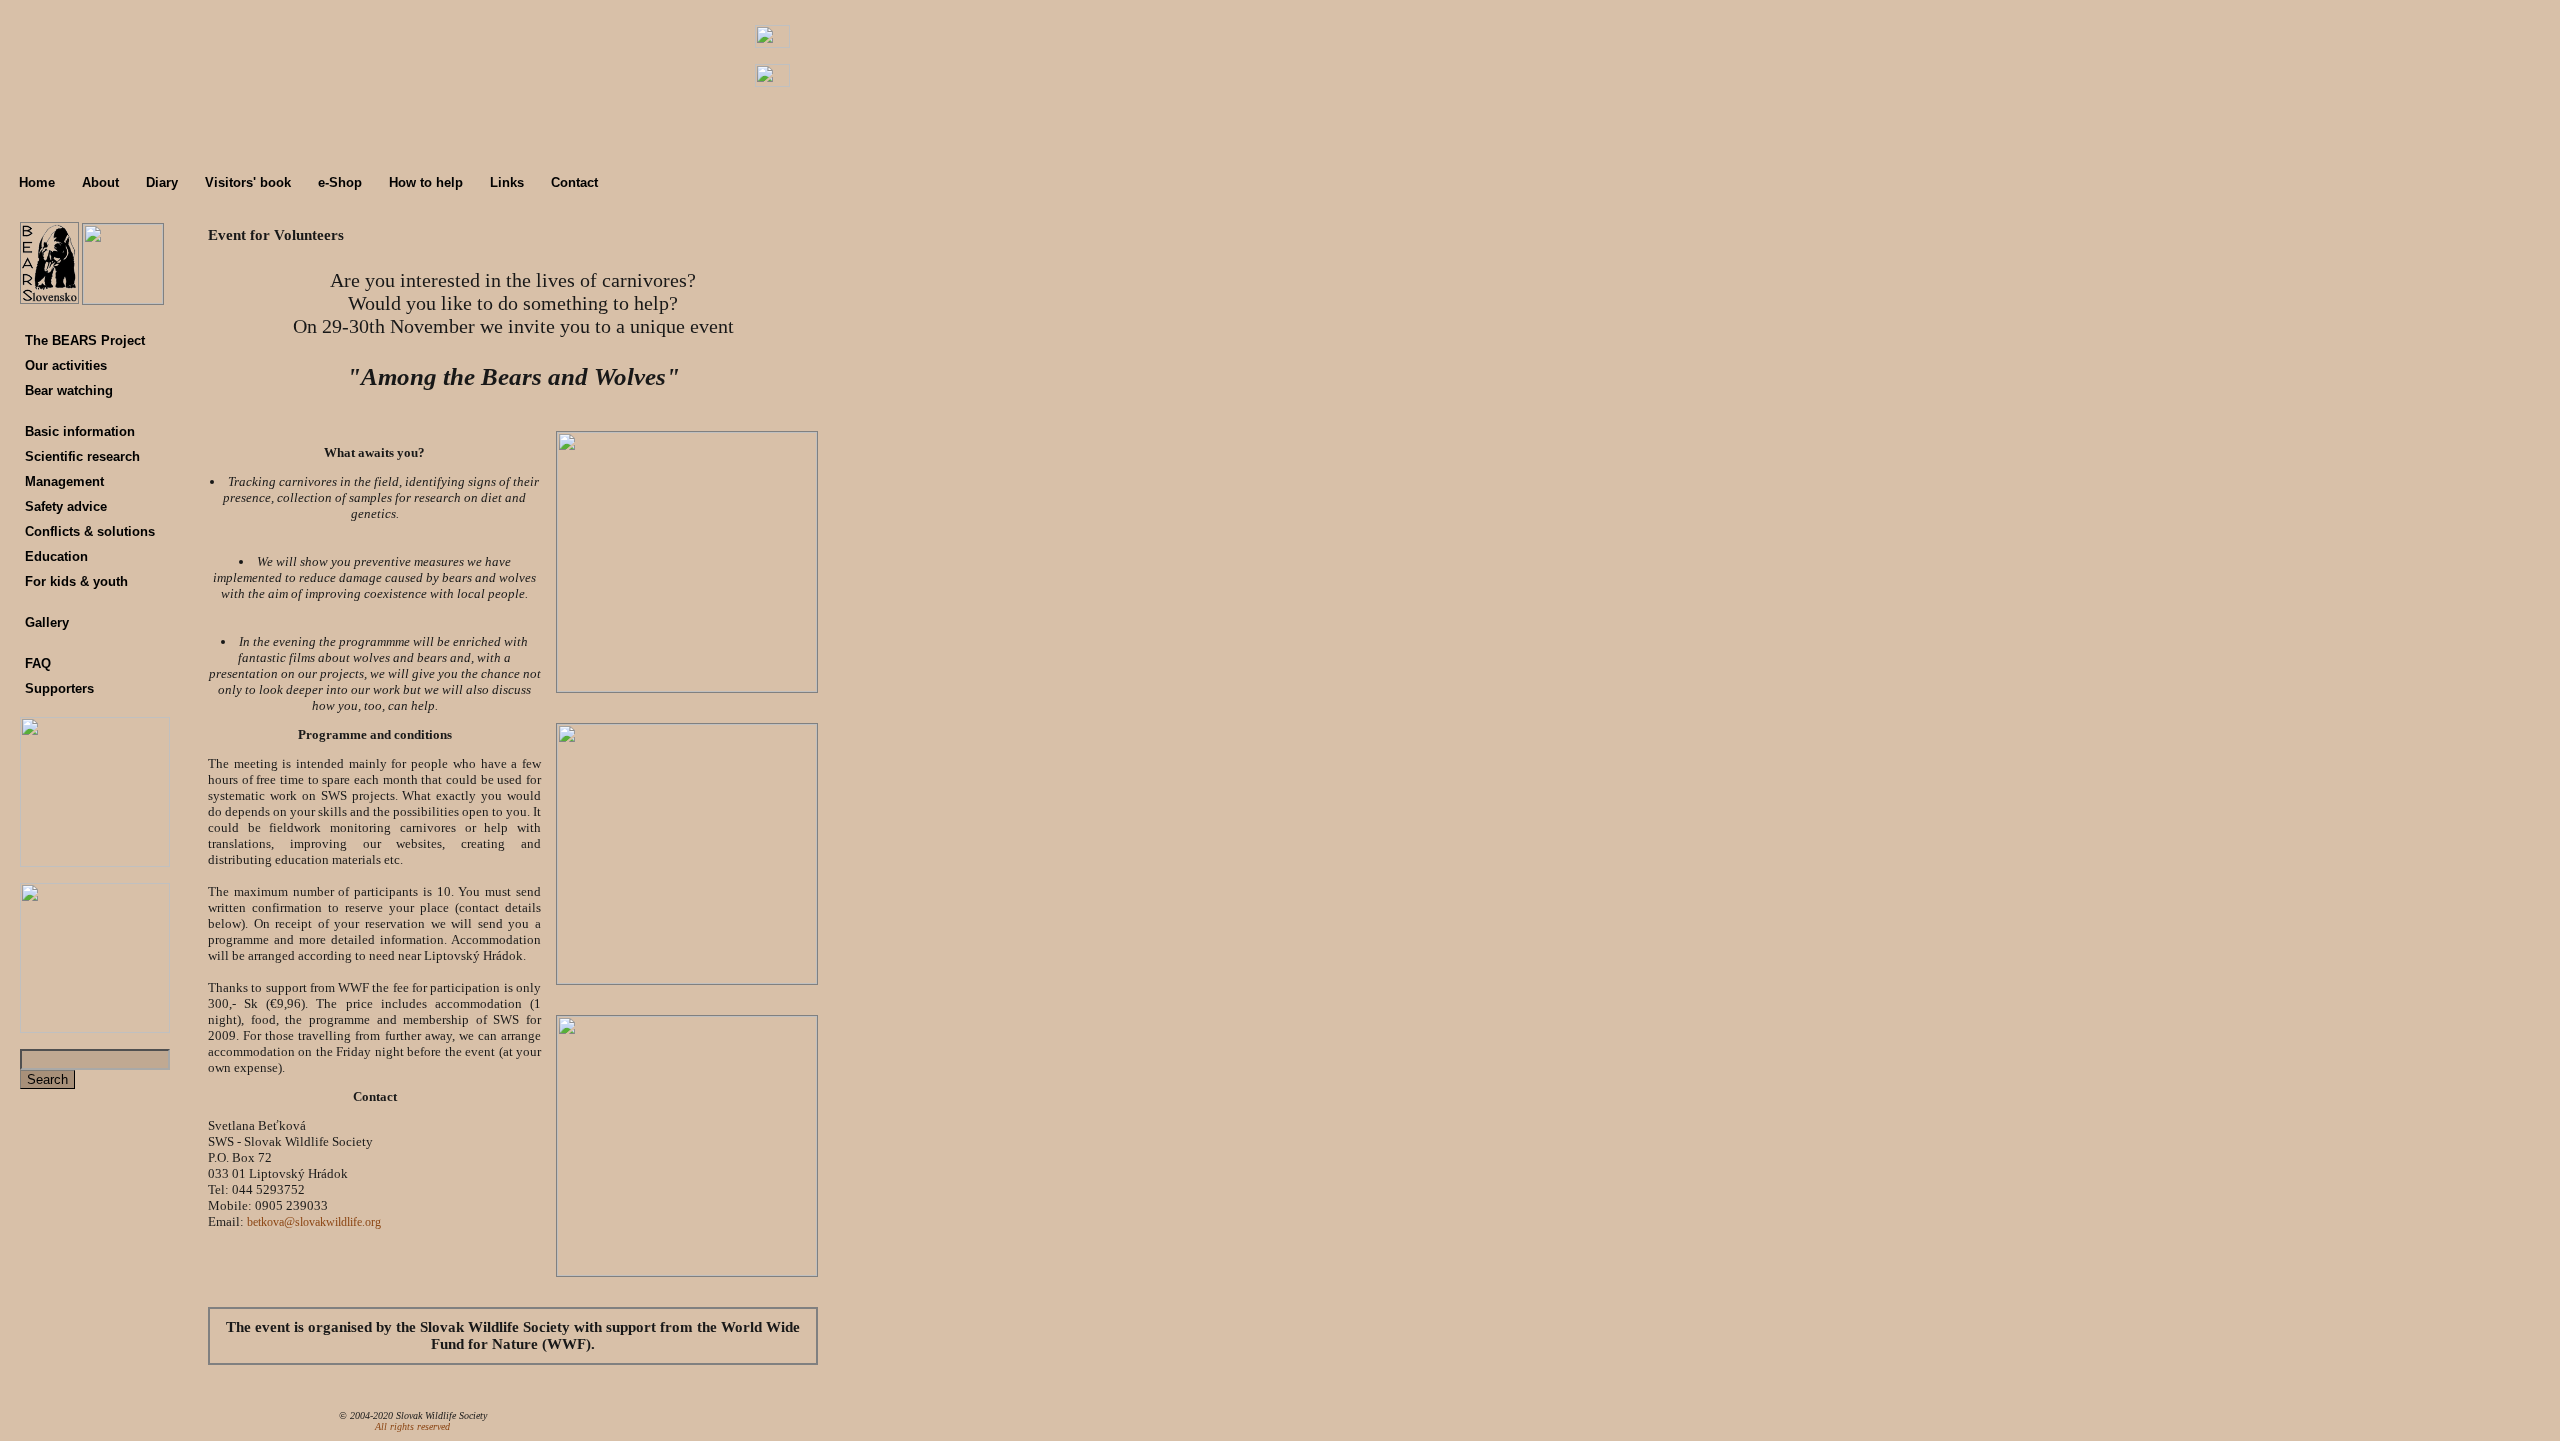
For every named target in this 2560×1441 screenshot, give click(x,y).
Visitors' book (248, 182)
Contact (574, 182)
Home (37, 182)
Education (56, 556)
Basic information (80, 431)
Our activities (66, 365)
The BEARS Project (85, 340)
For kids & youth (76, 581)
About (100, 182)
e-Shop (340, 182)
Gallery (47, 622)
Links (507, 182)
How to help (426, 182)
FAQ (38, 663)
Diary (162, 182)
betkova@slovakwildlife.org (314, 1222)
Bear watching (69, 390)
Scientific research (82, 456)
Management (64, 481)
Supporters (59, 688)
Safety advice (66, 506)
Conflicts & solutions (90, 531)
